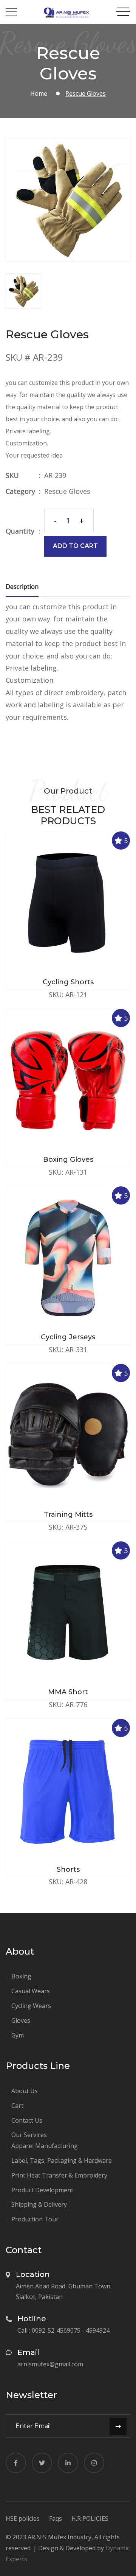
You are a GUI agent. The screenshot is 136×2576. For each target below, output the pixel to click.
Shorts (68, 1869)
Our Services (29, 2135)
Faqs (56, 2518)
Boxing (21, 1976)
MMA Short (68, 1692)
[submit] (118, 2427)
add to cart (75, 546)
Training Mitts (68, 1514)
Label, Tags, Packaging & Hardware (62, 2160)
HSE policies (23, 2518)
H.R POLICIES (90, 2518)
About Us (25, 2091)
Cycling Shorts (68, 982)
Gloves (21, 2020)
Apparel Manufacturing (45, 2146)
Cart (17, 2106)
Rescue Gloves (67, 491)
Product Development (42, 2190)
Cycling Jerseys (68, 1337)
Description (22, 587)
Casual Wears (31, 1991)
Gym (18, 2035)
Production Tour (35, 2219)
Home (39, 93)
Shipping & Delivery (39, 2204)
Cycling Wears (31, 2006)
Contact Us (27, 2120)
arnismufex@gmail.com (50, 2364)
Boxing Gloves (68, 1160)
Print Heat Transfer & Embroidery (59, 2175)
